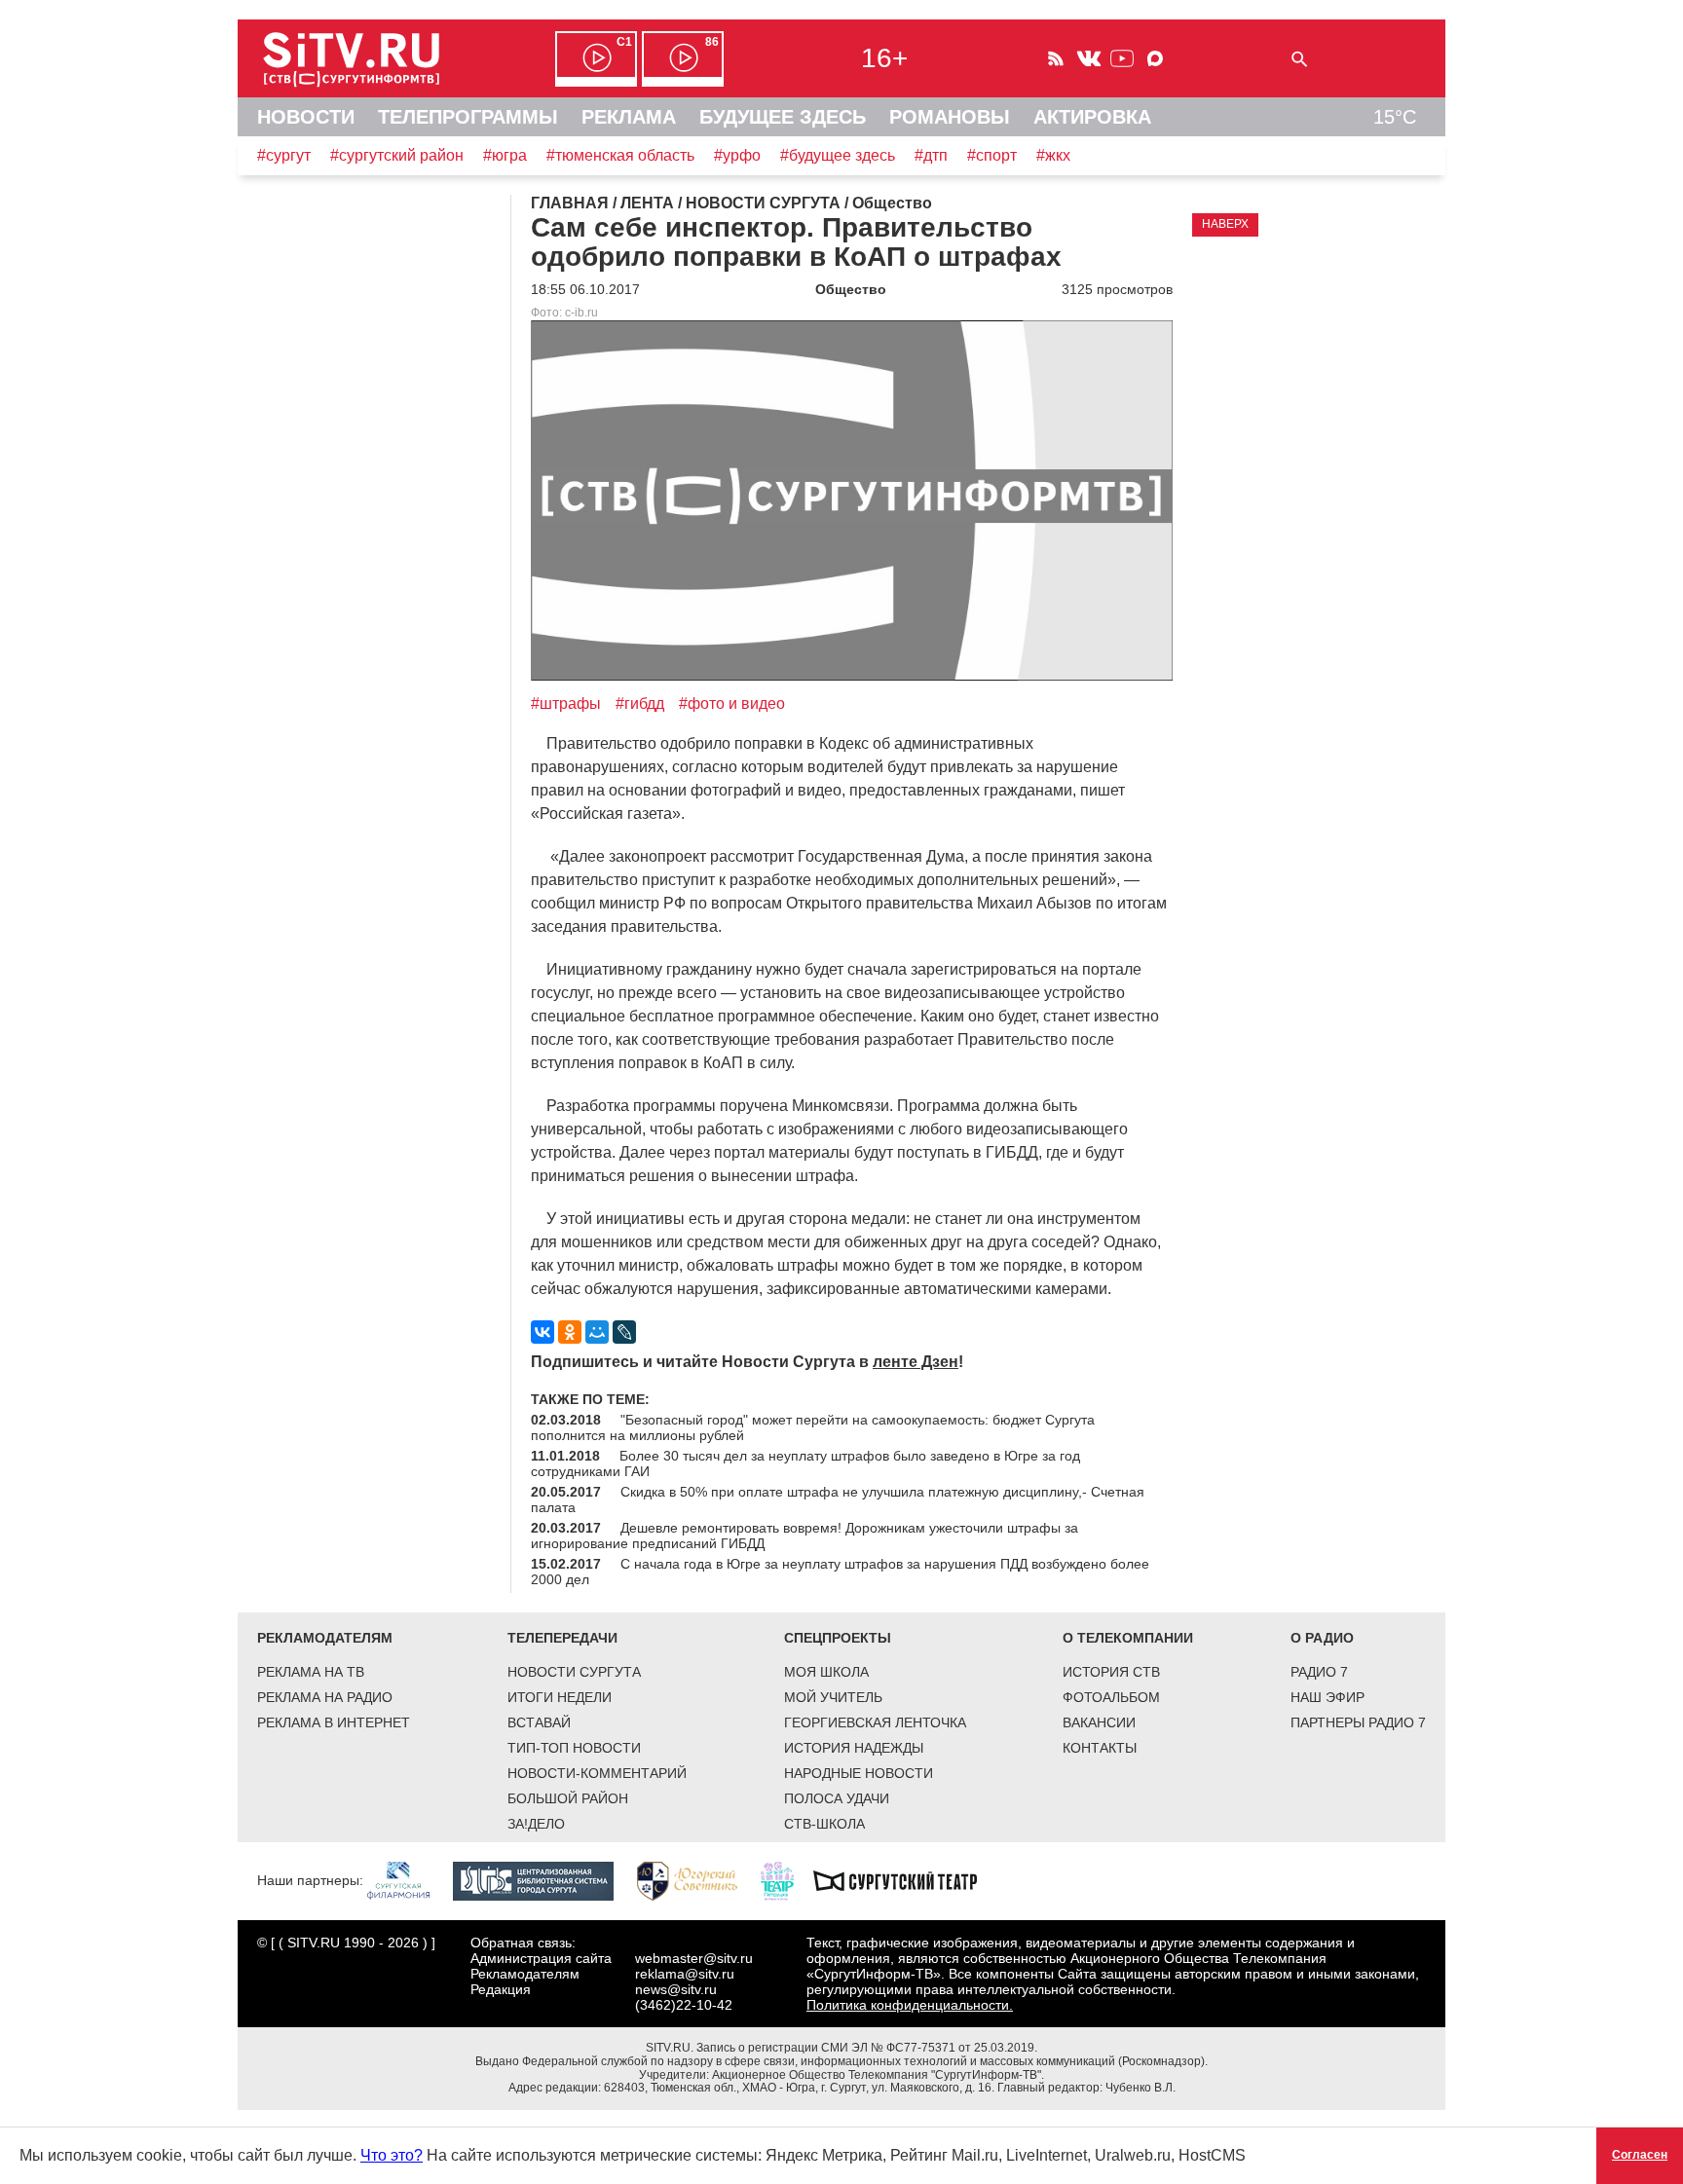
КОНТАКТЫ (1100, 1748)
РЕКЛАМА (629, 117)
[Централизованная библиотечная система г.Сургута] (543, 1879)
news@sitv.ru (676, 1989)
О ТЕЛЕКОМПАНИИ (1128, 1638)
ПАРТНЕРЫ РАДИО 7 (1358, 1722)
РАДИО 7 (1319, 1672)
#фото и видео (732, 703)
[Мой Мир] (597, 1332)
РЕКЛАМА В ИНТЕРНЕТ (334, 1722)
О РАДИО (1322, 1638)
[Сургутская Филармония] (408, 1879)
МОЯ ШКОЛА (826, 1672)
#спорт (992, 155)
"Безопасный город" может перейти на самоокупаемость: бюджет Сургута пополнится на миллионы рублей (813, 1427)
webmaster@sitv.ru (694, 1958)
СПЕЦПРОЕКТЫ (838, 1638)
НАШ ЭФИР (1328, 1697)
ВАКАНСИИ (1099, 1722)
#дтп (931, 155)
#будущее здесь (838, 155)
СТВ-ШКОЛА (824, 1824)
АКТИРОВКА (1092, 117)
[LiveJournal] (624, 1332)
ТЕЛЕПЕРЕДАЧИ (562, 1638)
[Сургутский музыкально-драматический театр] (905, 1879)
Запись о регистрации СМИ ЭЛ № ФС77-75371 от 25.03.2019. (867, 2048)
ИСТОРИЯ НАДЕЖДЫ (854, 1748)
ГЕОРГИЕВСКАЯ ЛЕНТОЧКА (875, 1722)
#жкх (1053, 155)
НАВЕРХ (1225, 224)
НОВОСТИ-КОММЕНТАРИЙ (597, 1773)
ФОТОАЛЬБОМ (1111, 1697)
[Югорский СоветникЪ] (697, 1879)
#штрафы (566, 703)
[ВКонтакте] (542, 1332)
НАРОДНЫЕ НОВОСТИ (859, 1773)
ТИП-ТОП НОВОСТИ (574, 1748)
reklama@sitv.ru (685, 1974)
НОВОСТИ (306, 117)
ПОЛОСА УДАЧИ (837, 1798)
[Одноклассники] (570, 1332)
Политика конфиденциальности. (910, 2005)
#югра (505, 155)
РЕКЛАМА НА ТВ (311, 1672)
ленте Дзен (916, 1362)
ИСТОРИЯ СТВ (1111, 1672)
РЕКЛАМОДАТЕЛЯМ (325, 1638)
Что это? (392, 2155)
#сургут (284, 155)
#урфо (737, 155)
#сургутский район (397, 155)
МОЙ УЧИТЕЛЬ (833, 1697)
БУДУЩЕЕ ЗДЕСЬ (783, 117)
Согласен (1640, 2155)
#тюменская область (620, 155)
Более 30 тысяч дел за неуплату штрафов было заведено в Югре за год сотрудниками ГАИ (805, 1463)
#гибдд (640, 703)
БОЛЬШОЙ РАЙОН (568, 1798)
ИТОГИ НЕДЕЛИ (560, 1697)
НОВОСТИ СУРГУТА (574, 1672)
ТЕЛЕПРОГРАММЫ (468, 117)
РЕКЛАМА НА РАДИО (325, 1697)
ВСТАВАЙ (539, 1722)
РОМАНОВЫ (950, 117)
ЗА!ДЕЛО (536, 1824)
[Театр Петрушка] (787, 1879)
